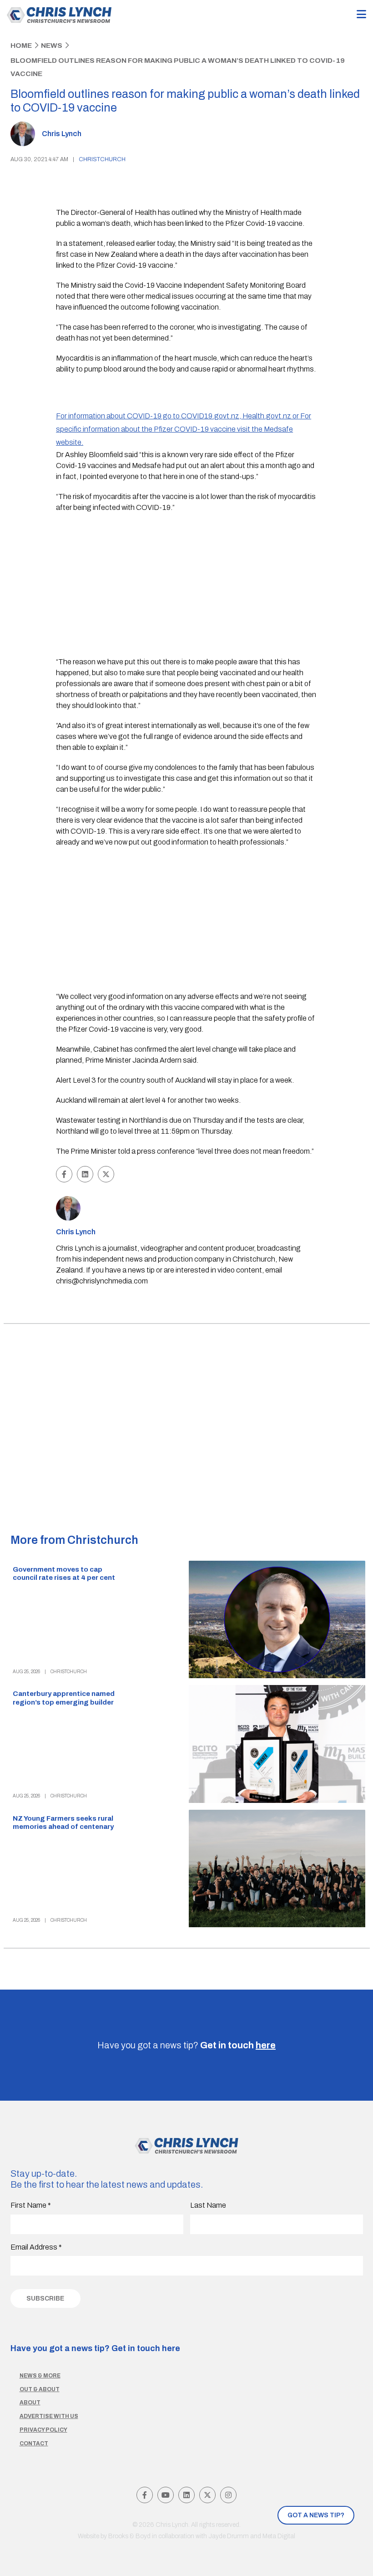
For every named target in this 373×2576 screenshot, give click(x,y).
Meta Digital (279, 2536)
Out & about (40, 2389)
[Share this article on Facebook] (64, 1174)
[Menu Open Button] (361, 15)
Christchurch (102, 159)
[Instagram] (228, 2495)
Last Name (208, 2205)
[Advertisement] (186, 586)
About (30, 2403)
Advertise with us (49, 2416)
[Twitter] (207, 2495)
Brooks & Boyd (129, 2536)
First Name (31, 2205)
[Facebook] (145, 2495)
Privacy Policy (43, 2430)
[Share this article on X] (106, 1174)
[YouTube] (166, 2495)
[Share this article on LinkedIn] (85, 1174)
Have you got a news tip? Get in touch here (95, 2348)
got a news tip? (316, 2515)
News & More (40, 2376)
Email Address (36, 2247)
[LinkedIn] (186, 2495)
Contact (34, 2444)
